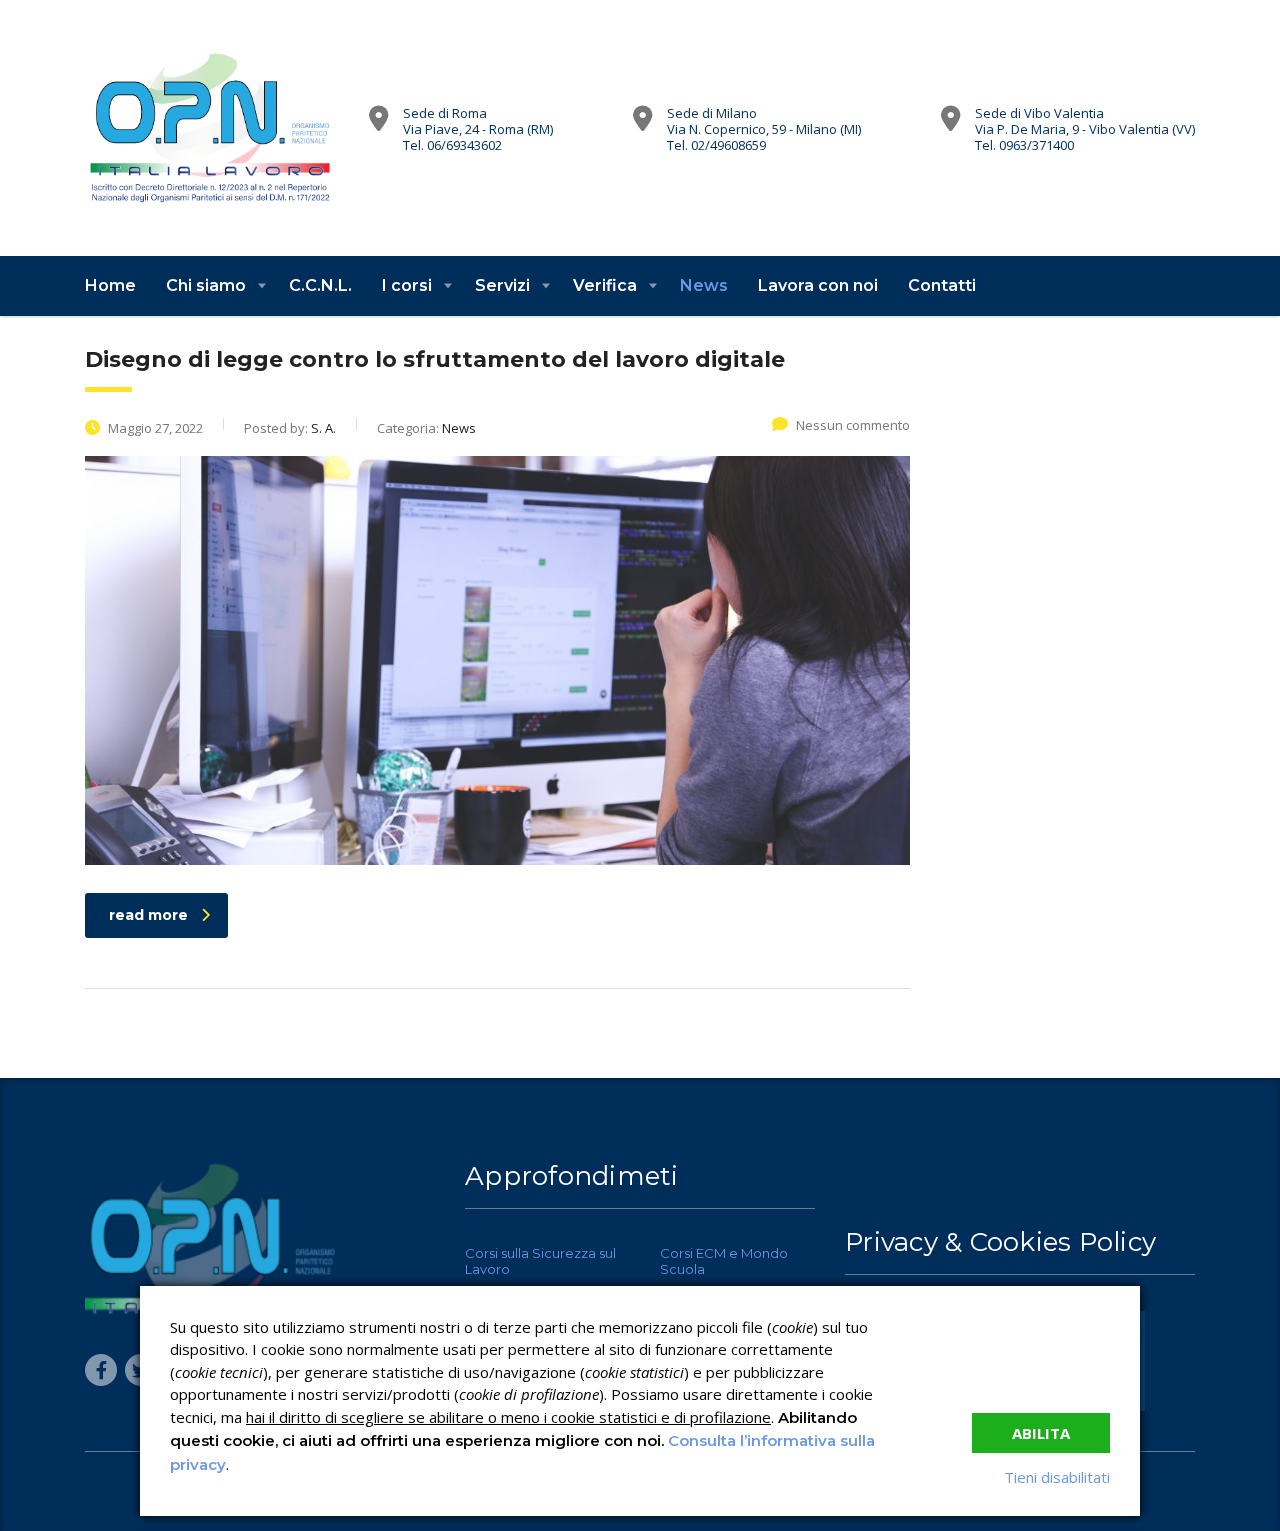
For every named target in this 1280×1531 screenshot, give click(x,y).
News (704, 285)
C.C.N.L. (320, 285)
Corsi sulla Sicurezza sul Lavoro (540, 1261)
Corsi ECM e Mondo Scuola (724, 1261)
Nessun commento (853, 425)
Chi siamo (206, 285)
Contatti (942, 285)
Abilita (1041, 1433)
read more (148, 915)
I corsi (407, 285)
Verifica (605, 285)
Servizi (502, 285)
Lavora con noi (818, 285)
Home (110, 285)
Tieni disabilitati (1057, 1477)
